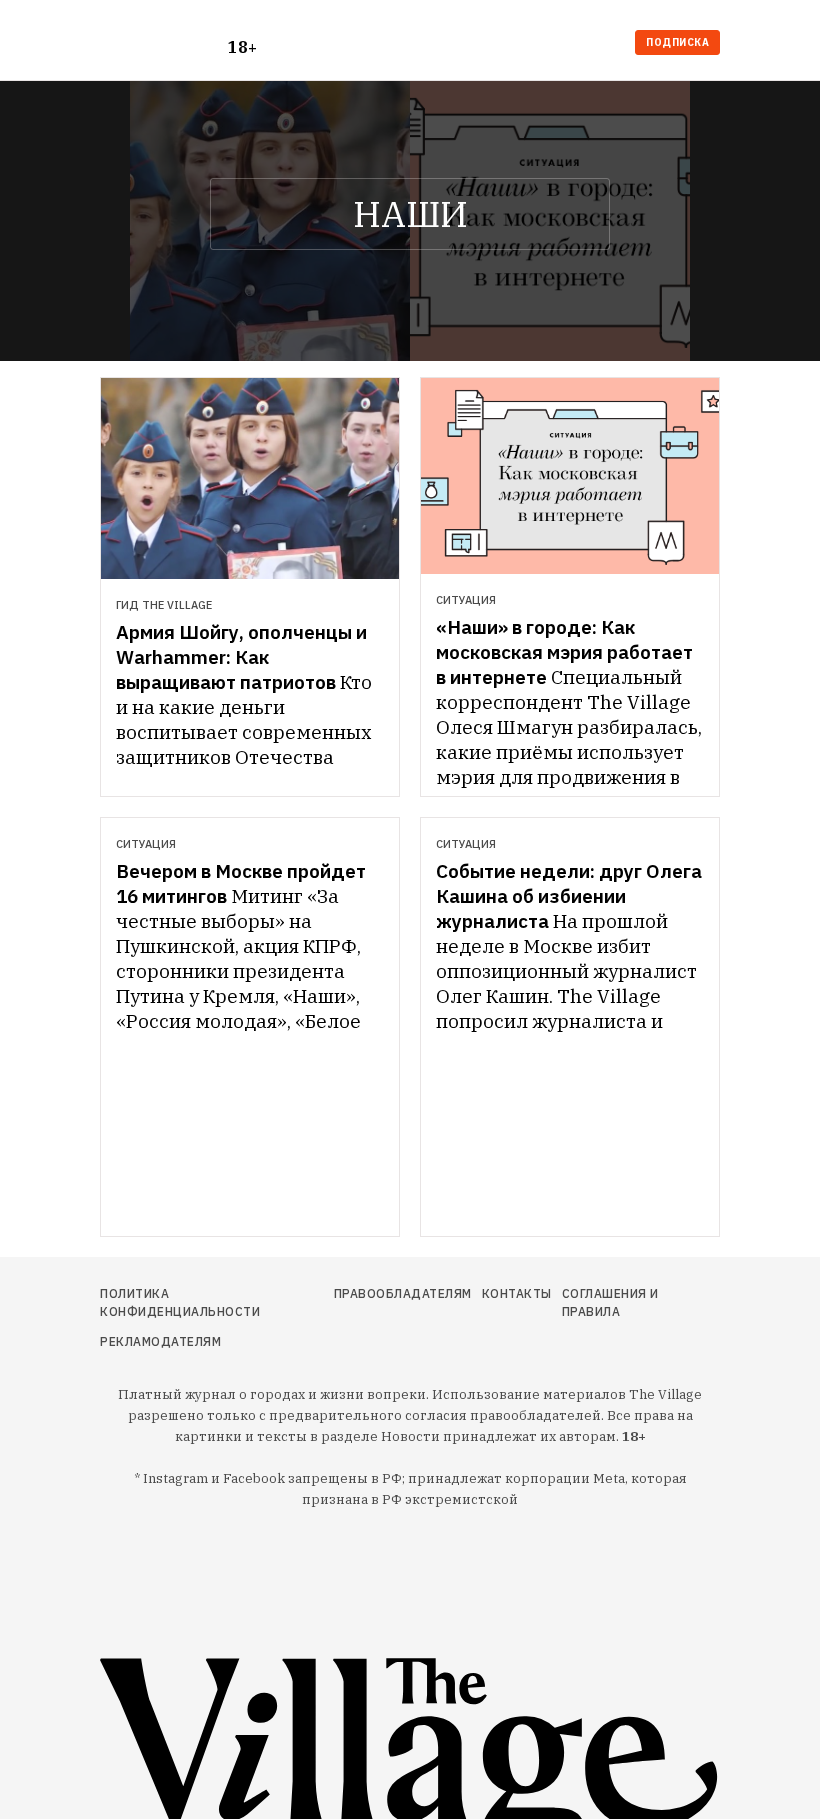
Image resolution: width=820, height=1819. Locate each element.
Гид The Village (164, 605)
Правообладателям (403, 1293)
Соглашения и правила (610, 1302)
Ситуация (466, 600)
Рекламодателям (160, 1341)
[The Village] (164, 44)
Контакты (517, 1293)
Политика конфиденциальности (180, 1302)
